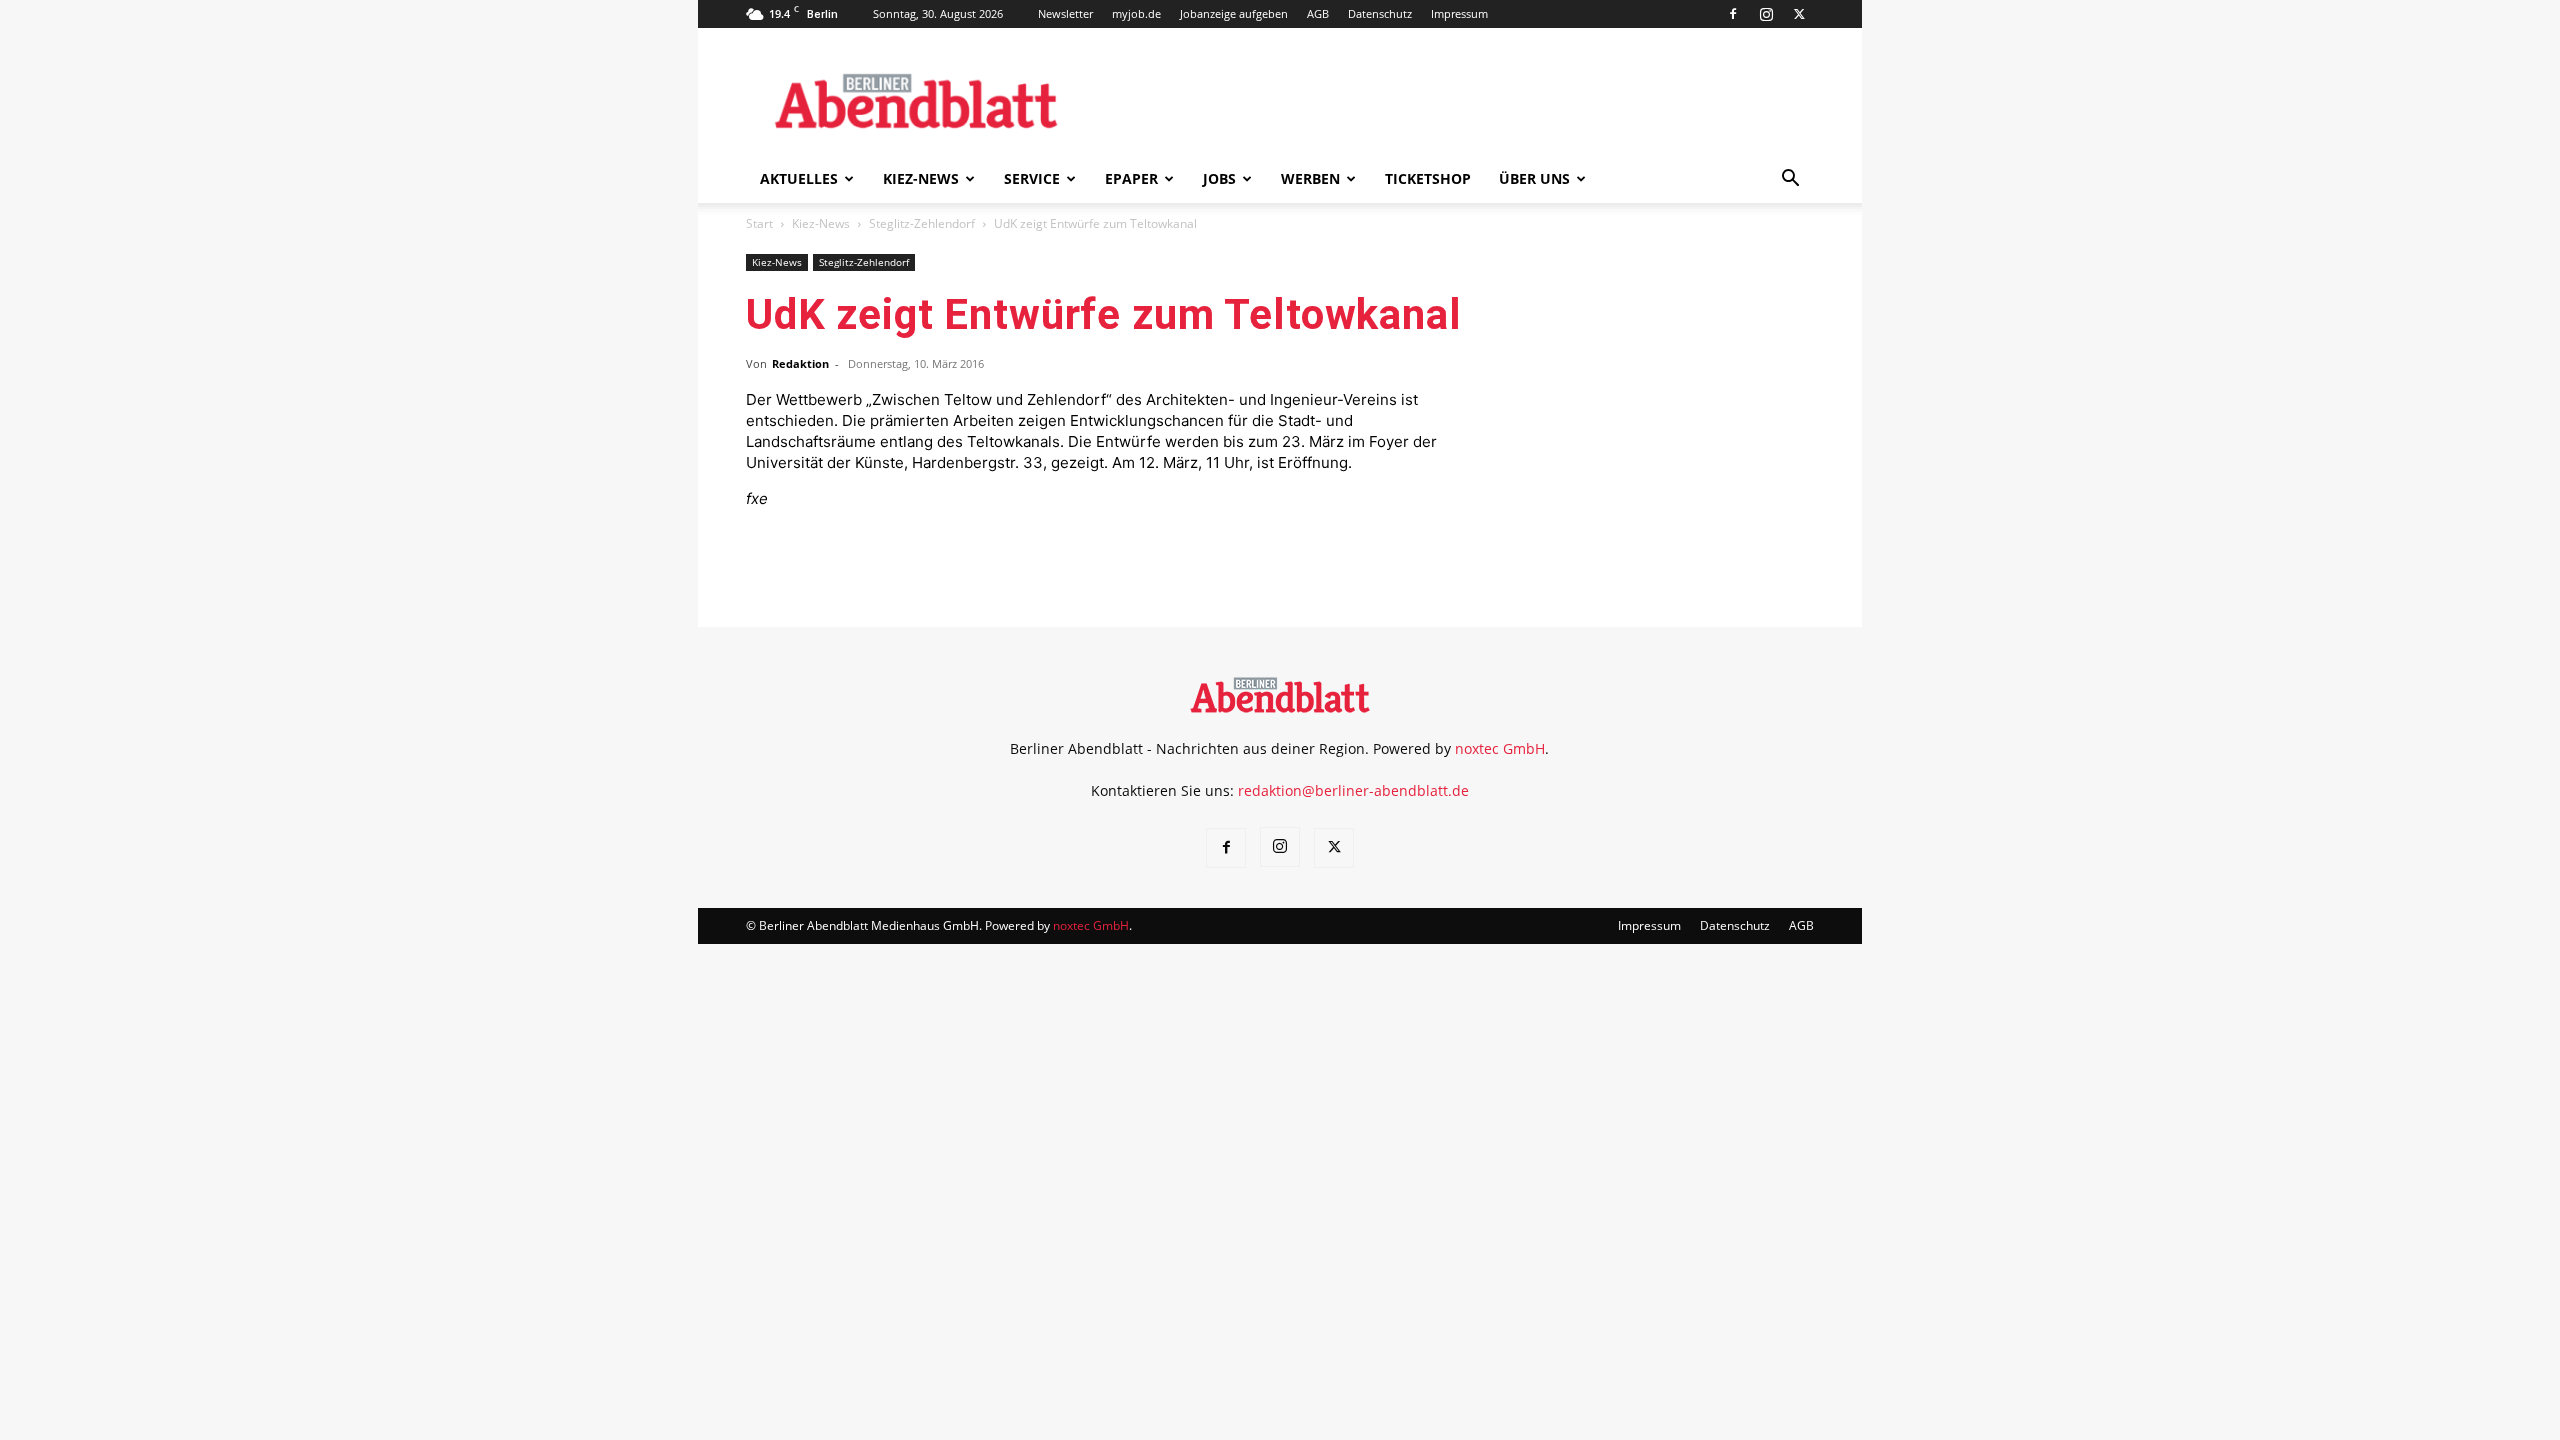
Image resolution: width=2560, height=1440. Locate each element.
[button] (1790, 180)
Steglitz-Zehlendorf (922, 223)
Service (1032, 178)
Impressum (1459, 13)
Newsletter (1065, 13)
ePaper (1131, 178)
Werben (1310, 178)
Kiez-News (921, 178)
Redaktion (800, 363)
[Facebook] (1733, 14)
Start (759, 223)
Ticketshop (1428, 178)
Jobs (1219, 178)
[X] (1799, 14)
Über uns (1534, 178)
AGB (1318, 13)
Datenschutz (1380, 13)
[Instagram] (1766, 14)
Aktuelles (799, 178)
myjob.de (1136, 13)
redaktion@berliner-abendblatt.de (1353, 790)
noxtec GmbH (1500, 748)
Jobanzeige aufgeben (1234, 13)
